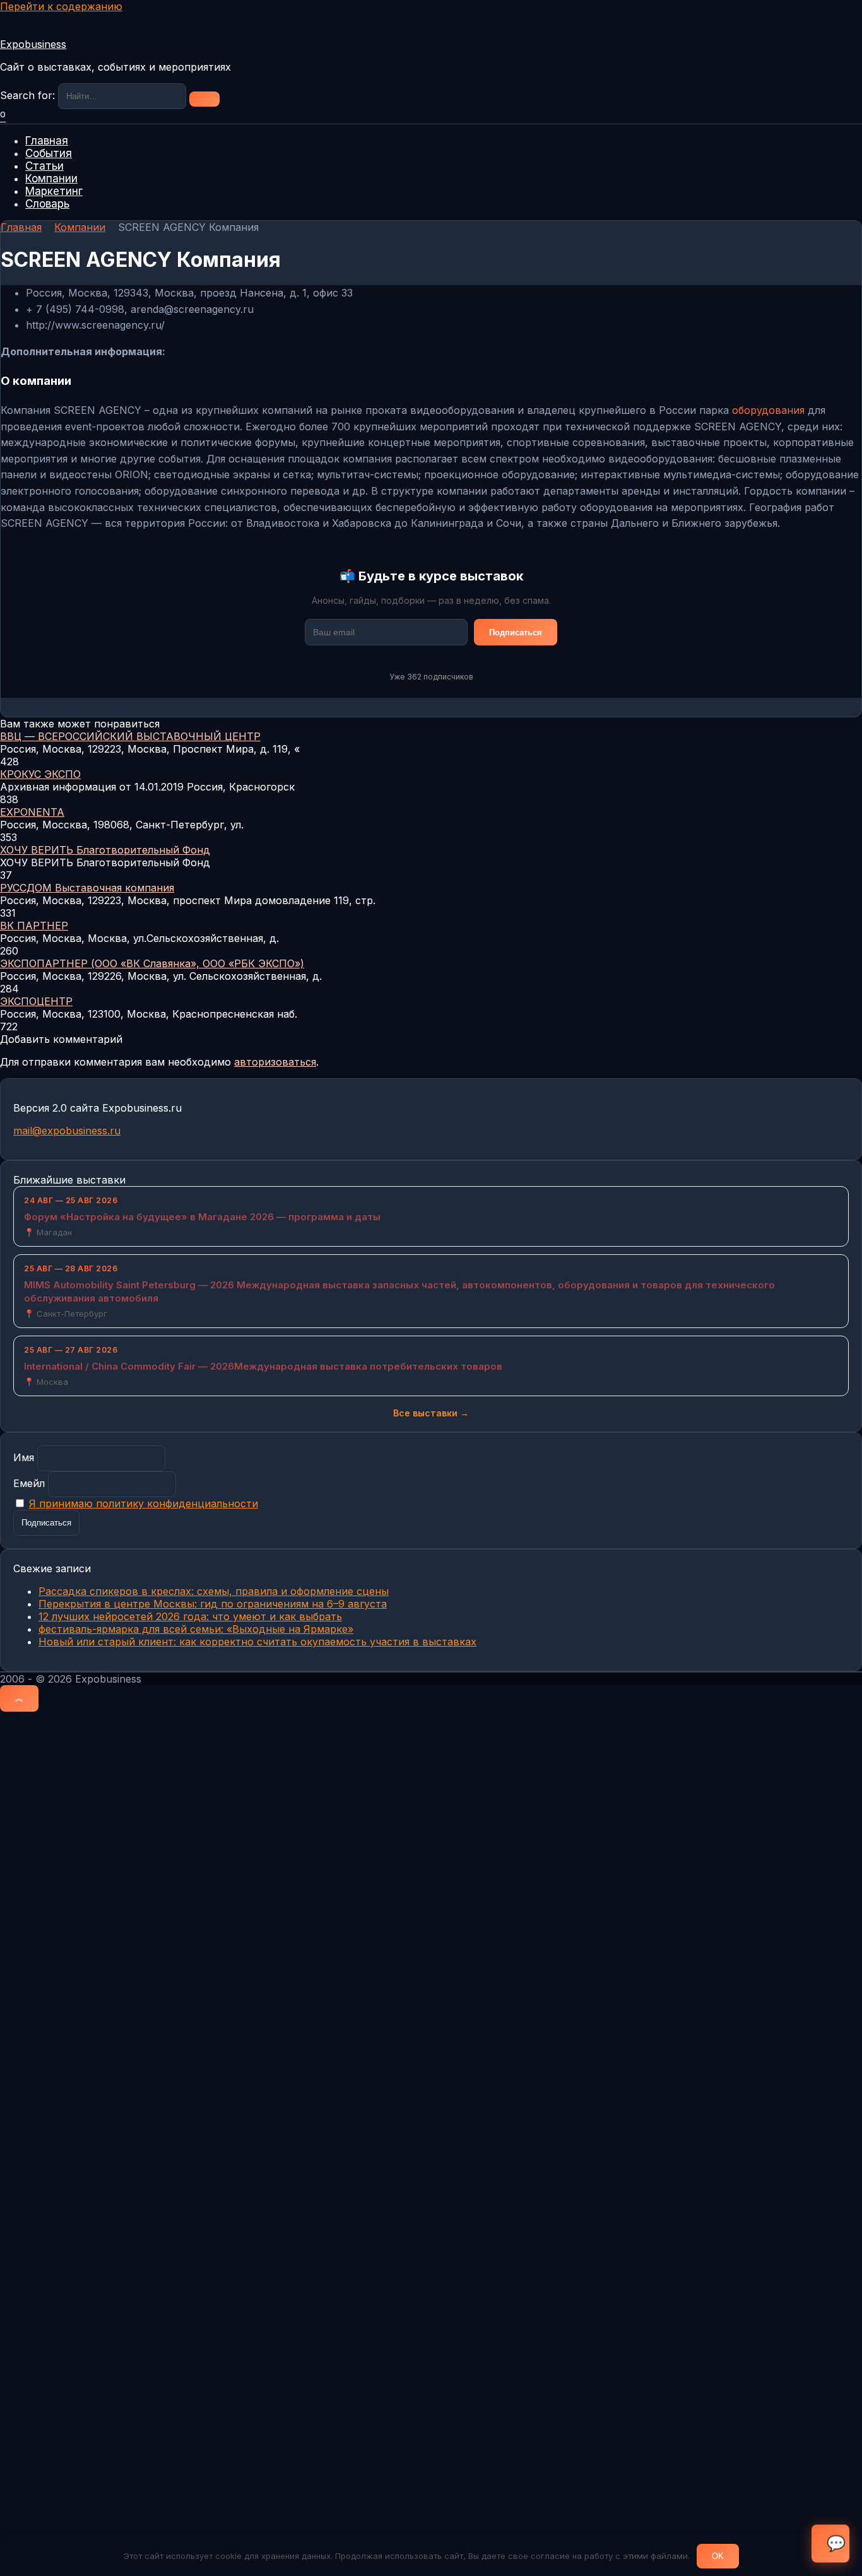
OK (718, 2556)
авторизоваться (275, 1062)
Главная (47, 141)
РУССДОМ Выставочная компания (87, 888)
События (49, 153)
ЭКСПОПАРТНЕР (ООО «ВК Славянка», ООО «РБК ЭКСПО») (152, 963)
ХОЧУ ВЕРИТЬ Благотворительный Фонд (105, 850)
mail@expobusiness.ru (67, 1131)
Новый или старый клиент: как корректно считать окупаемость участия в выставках (257, 1642)
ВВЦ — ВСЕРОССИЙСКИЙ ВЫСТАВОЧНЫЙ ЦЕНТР (130, 736)
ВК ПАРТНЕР (34, 926)
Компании (51, 179)
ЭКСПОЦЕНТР (36, 1001)
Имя (24, 1457)
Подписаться (516, 632)
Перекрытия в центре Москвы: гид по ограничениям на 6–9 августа (213, 1604)
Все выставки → (431, 1413)
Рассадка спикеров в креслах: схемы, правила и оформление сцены (214, 1591)
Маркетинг (54, 191)
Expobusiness (33, 44)
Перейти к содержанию (61, 6)
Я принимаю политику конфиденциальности (144, 1503)
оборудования (768, 410)
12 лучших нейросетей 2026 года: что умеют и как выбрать (190, 1616)
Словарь (47, 204)
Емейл (29, 1483)
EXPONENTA (32, 812)
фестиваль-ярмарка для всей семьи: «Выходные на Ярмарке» (196, 1629)
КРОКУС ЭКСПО (40, 774)
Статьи (44, 166)
